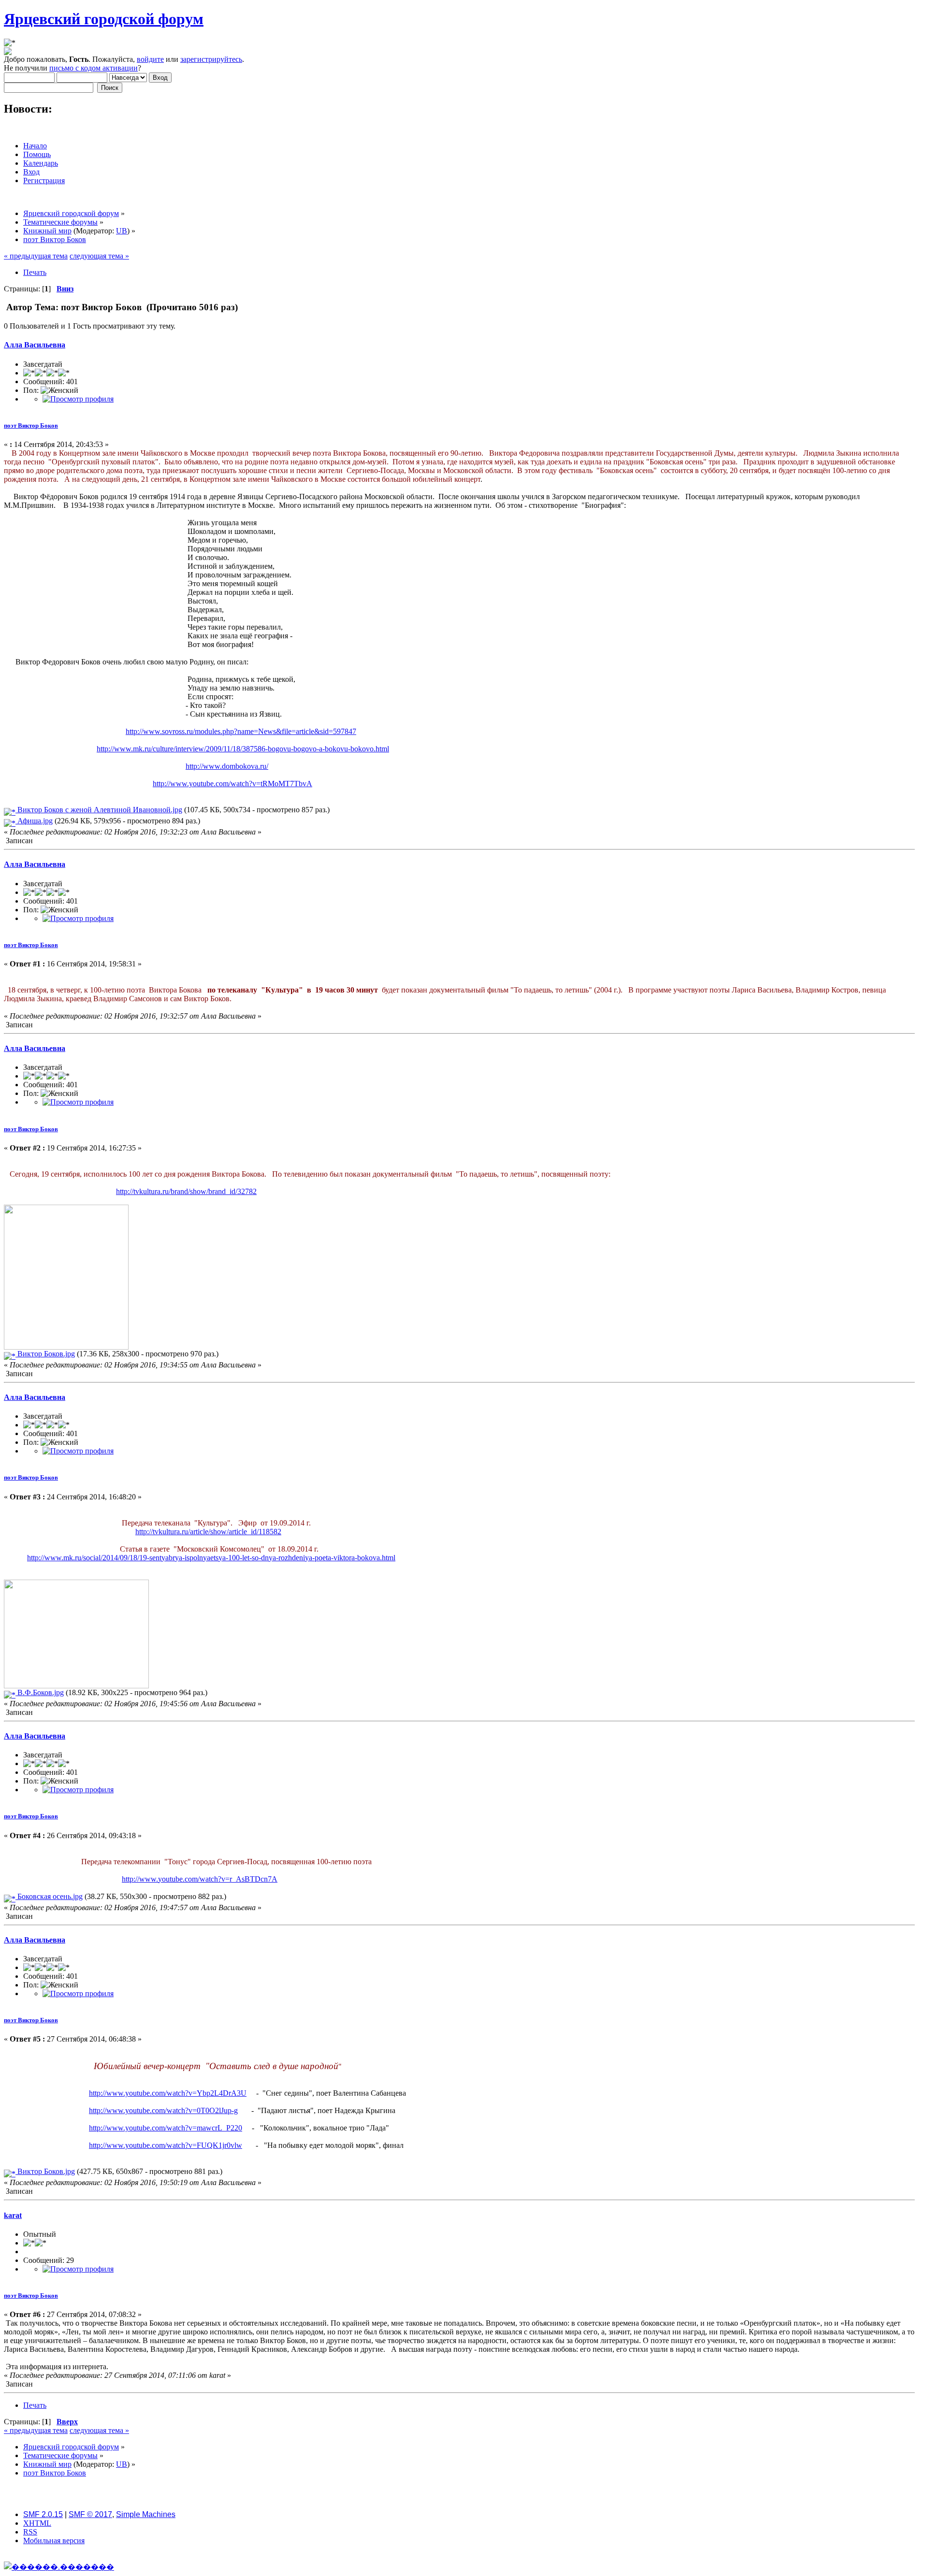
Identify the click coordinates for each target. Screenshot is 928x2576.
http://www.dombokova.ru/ (227, 766)
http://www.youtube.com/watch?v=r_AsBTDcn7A (200, 1879)
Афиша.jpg (34, 821)
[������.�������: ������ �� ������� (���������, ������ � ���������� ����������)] (59, 2567)
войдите (150, 59)
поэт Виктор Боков (31, 425)
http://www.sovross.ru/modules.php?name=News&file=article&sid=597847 (241, 731)
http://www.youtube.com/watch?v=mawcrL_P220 (166, 2128)
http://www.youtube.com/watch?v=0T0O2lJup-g (163, 2110)
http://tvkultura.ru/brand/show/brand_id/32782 (186, 1191)
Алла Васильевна (35, 345)
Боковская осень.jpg (49, 1896)
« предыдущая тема (36, 256)
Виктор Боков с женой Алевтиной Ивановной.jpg (99, 810)
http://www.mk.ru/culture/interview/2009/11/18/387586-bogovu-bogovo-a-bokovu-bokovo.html (243, 749)
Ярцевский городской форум (104, 19)
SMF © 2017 (90, 2514)
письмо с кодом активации (94, 68)
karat (13, 2215)
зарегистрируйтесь (211, 59)
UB (122, 231)
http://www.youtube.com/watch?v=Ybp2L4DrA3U (168, 2093)
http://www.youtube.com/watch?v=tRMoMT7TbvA (232, 784)
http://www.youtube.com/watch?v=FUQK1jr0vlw (166, 2145)
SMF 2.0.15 (43, 2514)
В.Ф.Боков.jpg (40, 1692)
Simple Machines (146, 2514)
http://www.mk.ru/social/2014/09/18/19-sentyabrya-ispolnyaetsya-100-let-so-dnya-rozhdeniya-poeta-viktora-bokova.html (211, 1558)
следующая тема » (99, 256)
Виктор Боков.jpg (45, 1354)
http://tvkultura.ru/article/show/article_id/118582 (208, 1532)
